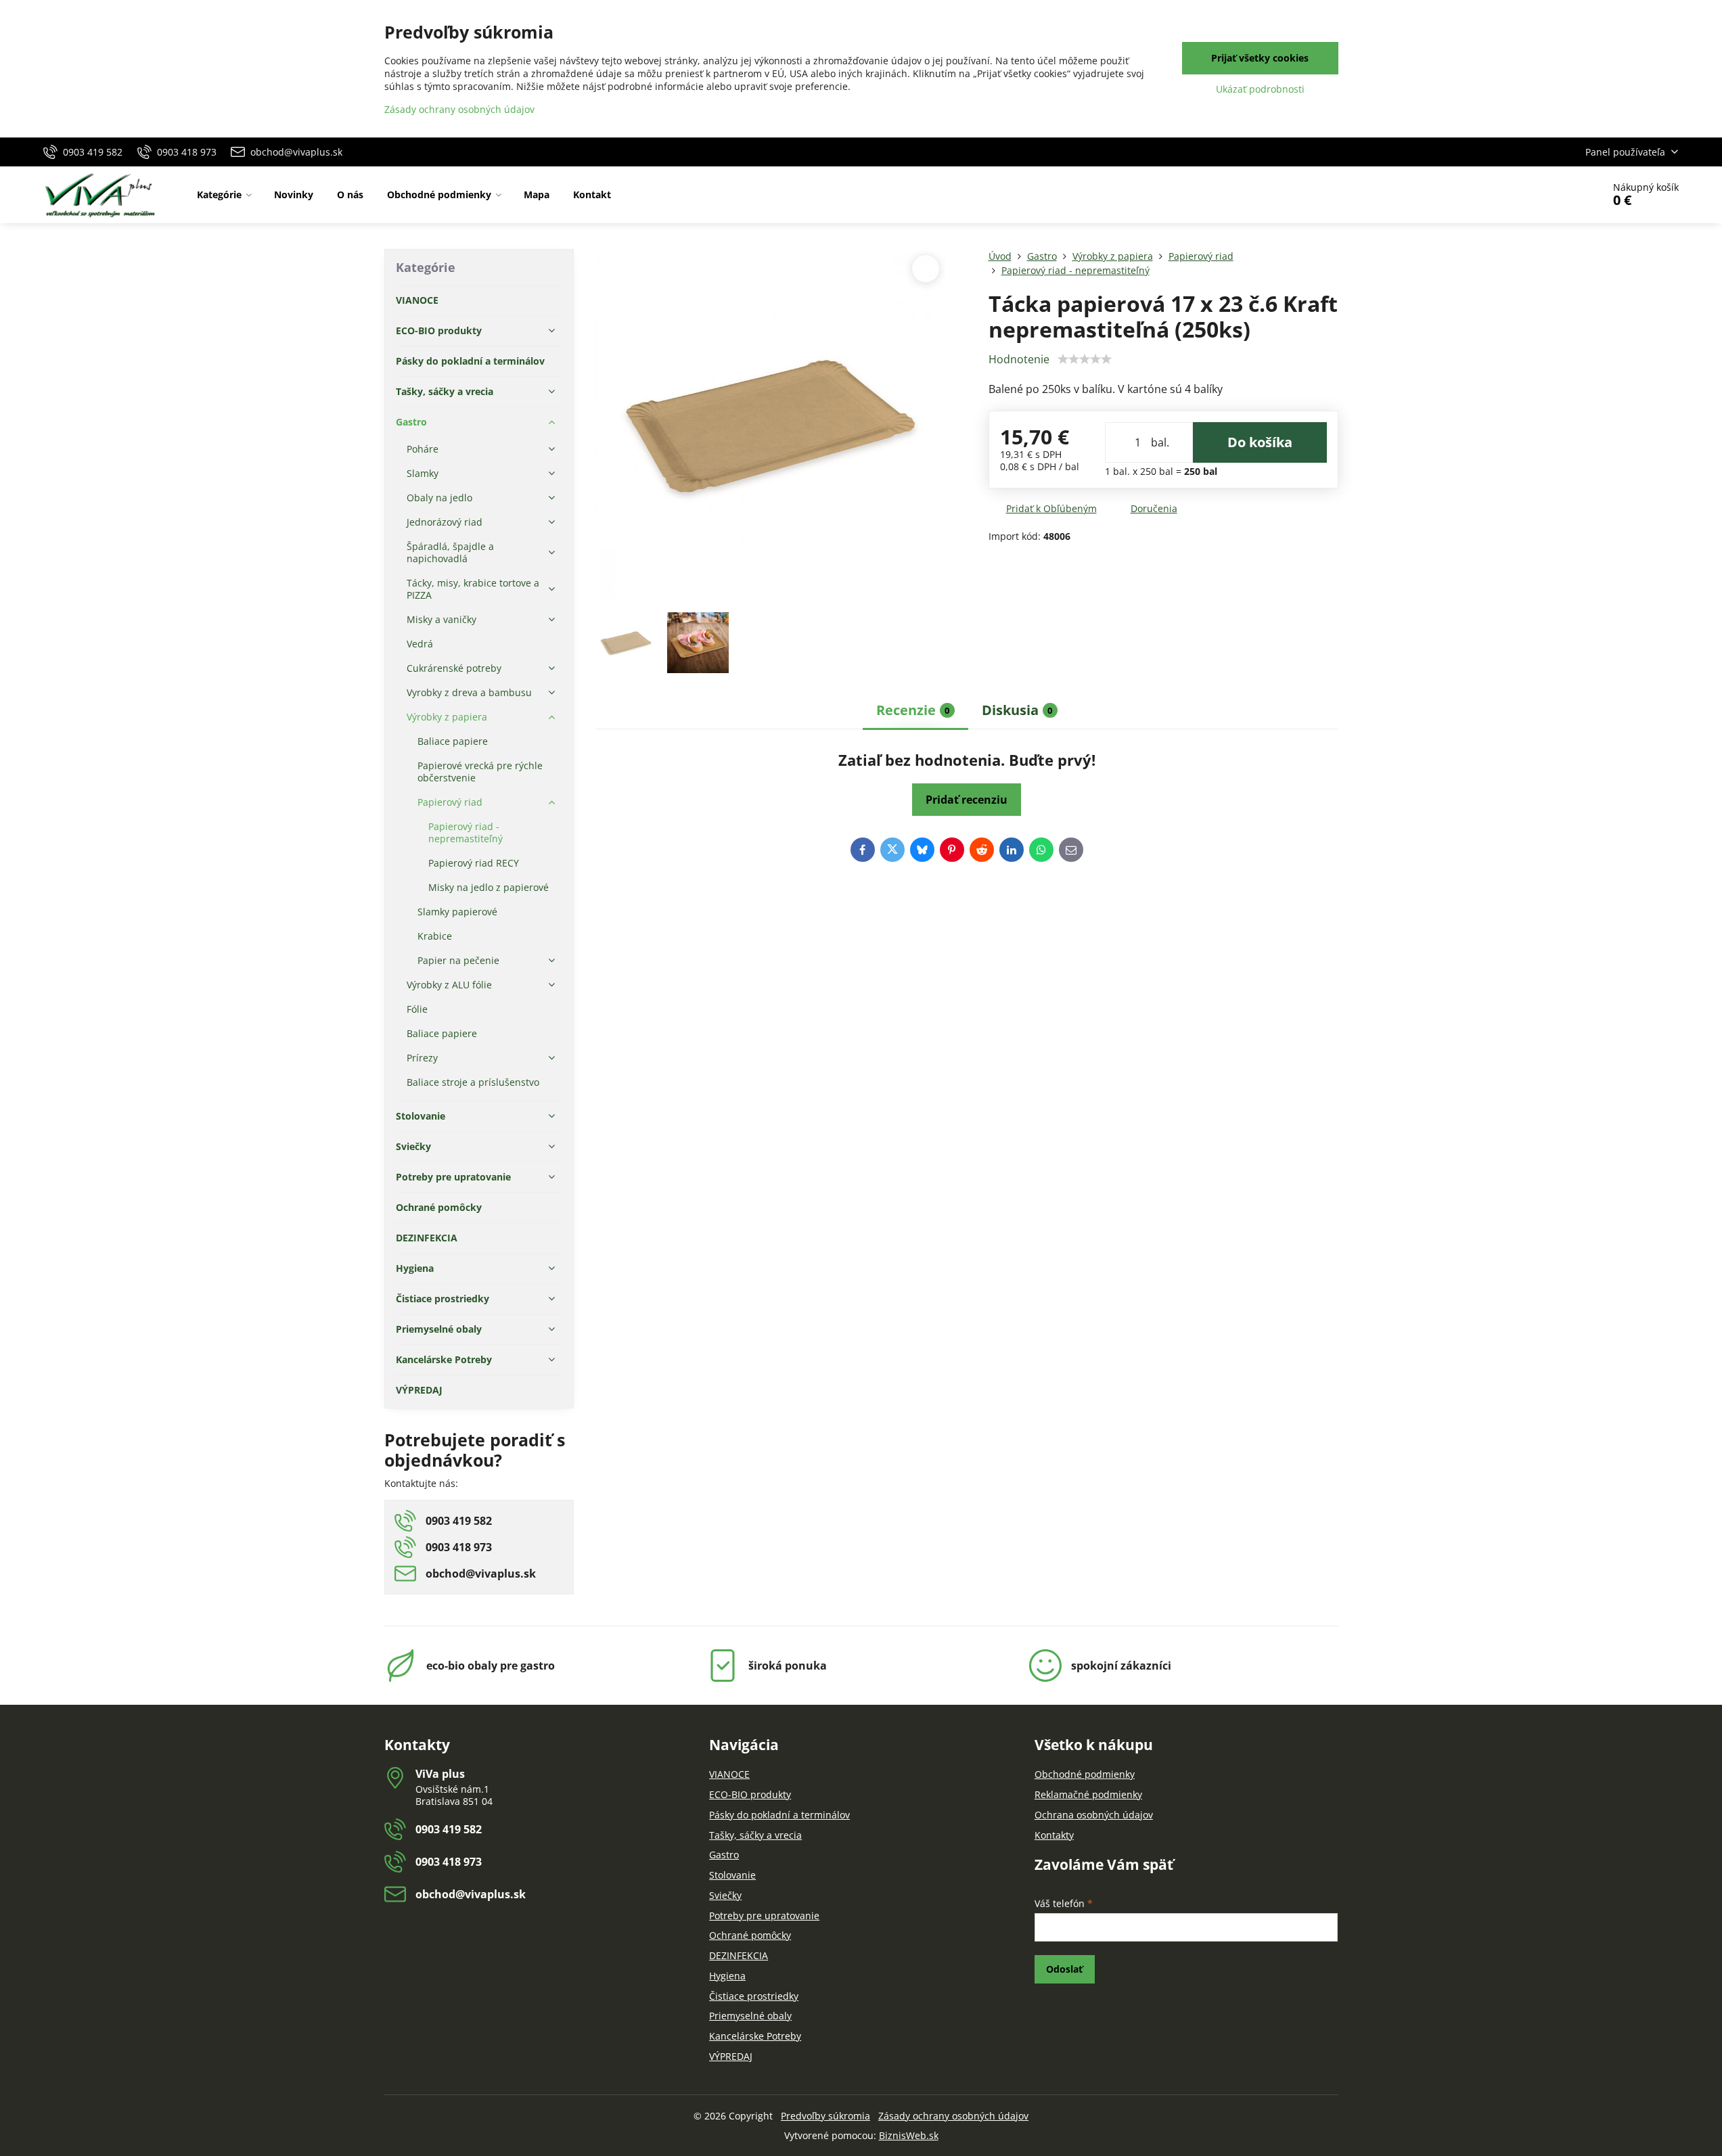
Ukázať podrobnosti (1260, 89)
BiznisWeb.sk (909, 2135)
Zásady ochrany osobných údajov (953, 2116)
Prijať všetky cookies (1260, 58)
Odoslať (1064, 1969)
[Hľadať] (1555, 195)
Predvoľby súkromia (825, 2116)
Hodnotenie (1019, 359)
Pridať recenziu (967, 800)
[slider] (1085, 359)
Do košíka (1260, 442)
